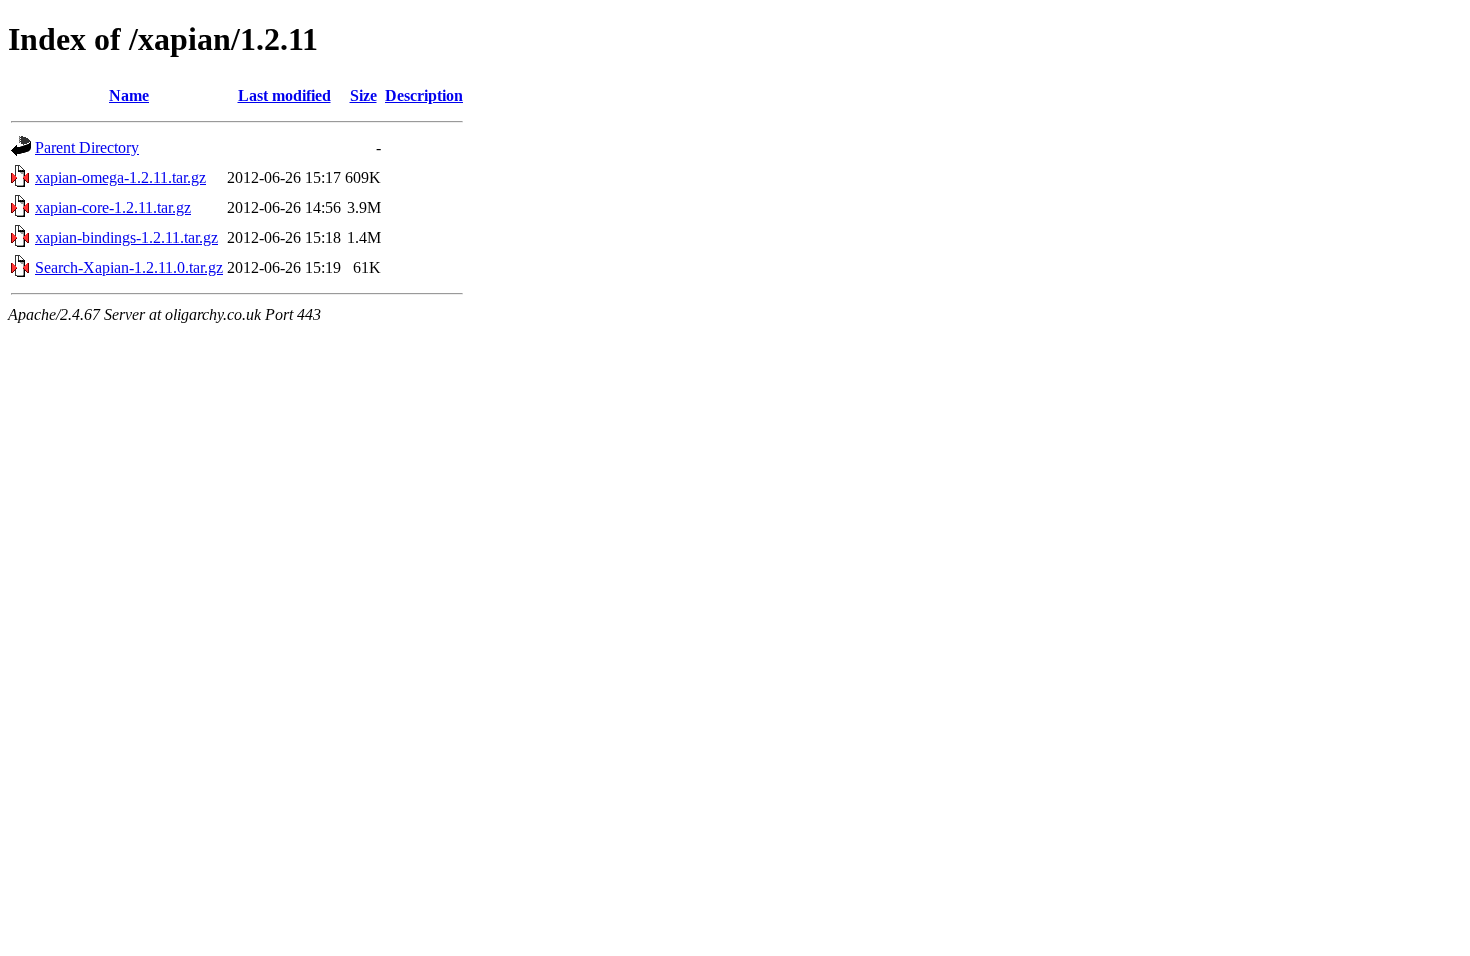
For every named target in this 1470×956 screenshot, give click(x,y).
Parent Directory (87, 147)
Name (129, 95)
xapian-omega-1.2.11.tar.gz (120, 177)
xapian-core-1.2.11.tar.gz (113, 207)
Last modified (284, 95)
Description (424, 95)
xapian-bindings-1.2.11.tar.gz (126, 237)
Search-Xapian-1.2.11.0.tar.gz (129, 267)
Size (363, 95)
